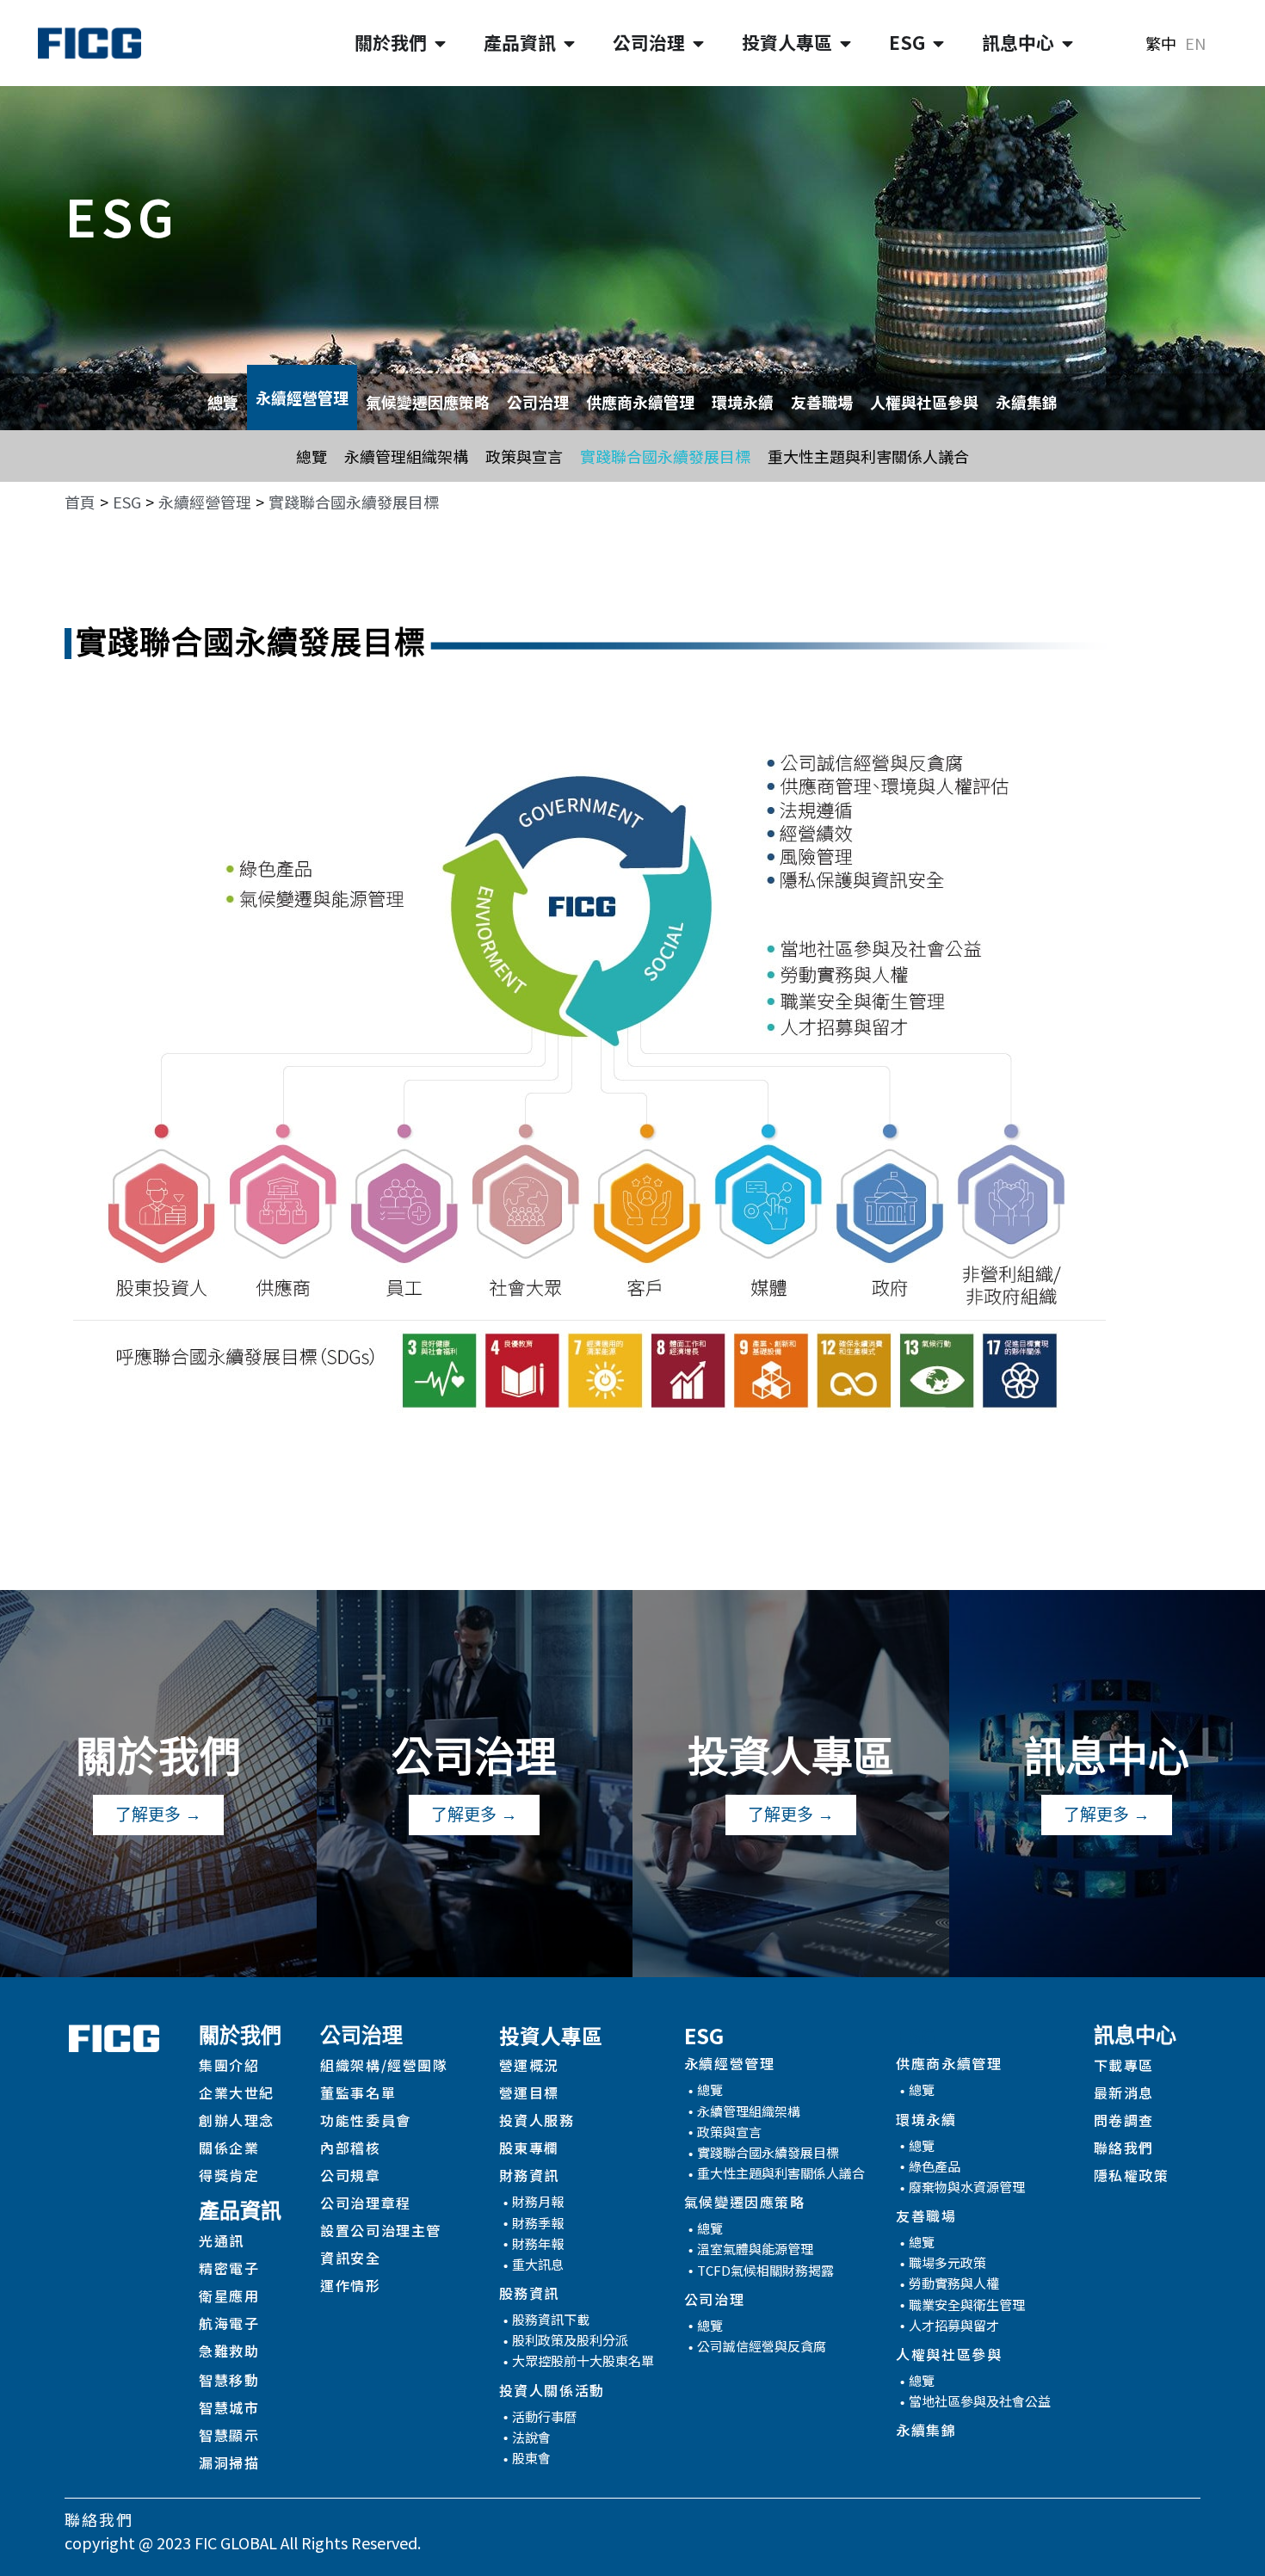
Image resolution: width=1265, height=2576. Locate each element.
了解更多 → (158, 1815)
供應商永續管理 (640, 402)
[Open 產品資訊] (569, 43)
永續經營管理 (302, 397)
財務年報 (538, 2243)
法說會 (531, 2437)
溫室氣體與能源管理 (755, 2249)
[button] (354, 502)
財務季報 (538, 2223)
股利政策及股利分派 (570, 2340)
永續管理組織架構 (406, 456)
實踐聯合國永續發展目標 (665, 456)
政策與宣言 (524, 456)
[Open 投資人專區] (845, 43)
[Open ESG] (938, 43)
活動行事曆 (544, 2416)
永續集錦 (1027, 402)
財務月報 (538, 2201)
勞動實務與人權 (954, 2283)
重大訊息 (538, 2264)
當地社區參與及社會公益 (980, 2401)
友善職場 (822, 402)
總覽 (223, 402)
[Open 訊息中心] (1068, 43)
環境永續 (743, 402)
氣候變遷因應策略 (428, 402)
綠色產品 (935, 2166)
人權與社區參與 (924, 402)
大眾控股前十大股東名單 (583, 2360)
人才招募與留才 (954, 2325)
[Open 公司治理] (698, 43)
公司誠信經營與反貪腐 (762, 2346)
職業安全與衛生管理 (967, 2305)
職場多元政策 (947, 2262)
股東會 (531, 2458)
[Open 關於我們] (440, 43)
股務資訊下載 (551, 2319)
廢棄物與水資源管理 (967, 2187)
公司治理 (538, 402)
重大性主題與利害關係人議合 (868, 456)
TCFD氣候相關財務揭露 (765, 2270)
